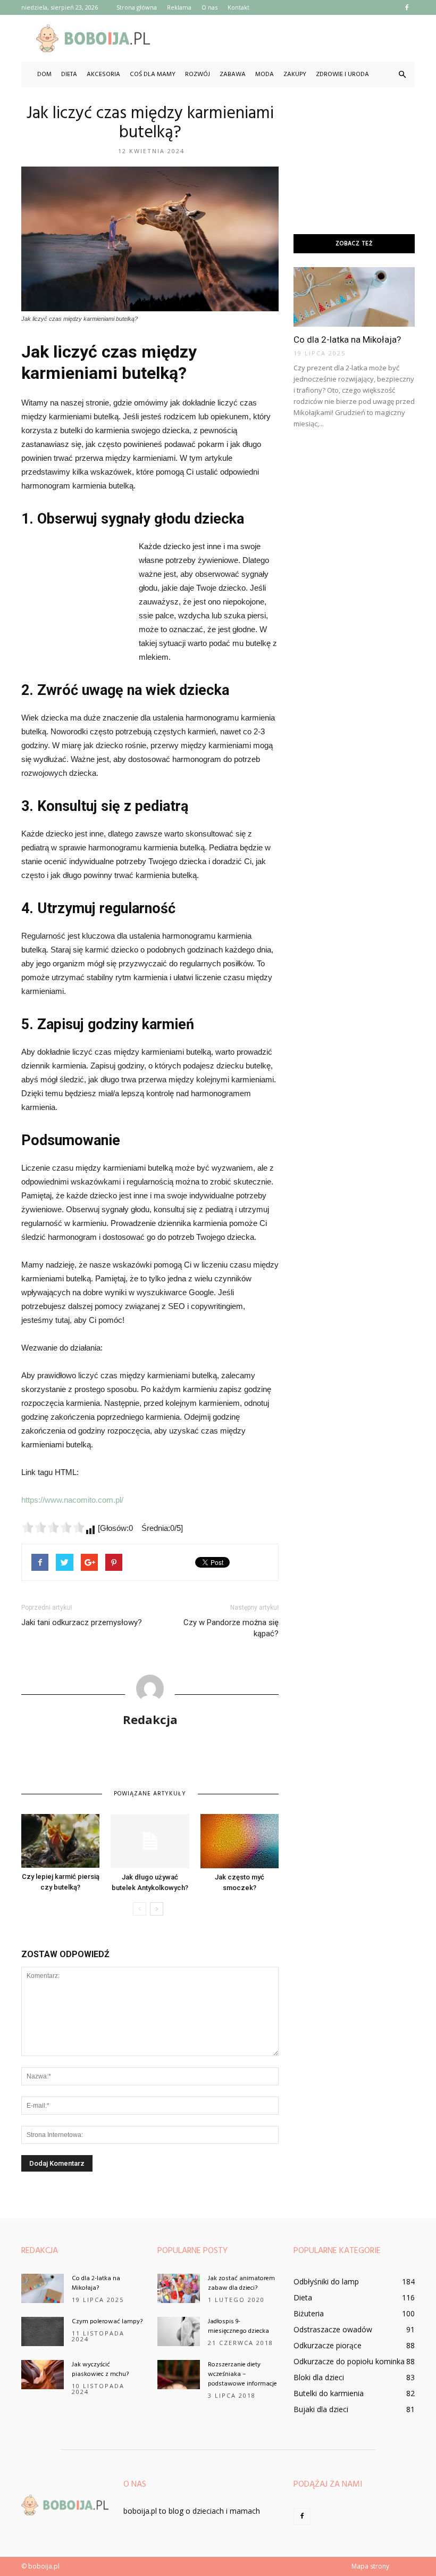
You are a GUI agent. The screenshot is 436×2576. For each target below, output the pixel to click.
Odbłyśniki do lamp (326, 2281)
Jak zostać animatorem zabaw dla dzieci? (241, 2283)
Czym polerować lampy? (107, 2322)
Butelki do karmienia (329, 2393)
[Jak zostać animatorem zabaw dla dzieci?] (179, 2288)
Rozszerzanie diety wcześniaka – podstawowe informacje (242, 2374)
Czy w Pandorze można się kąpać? (231, 1628)
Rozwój (198, 74)
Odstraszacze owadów (333, 2329)
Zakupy (295, 74)
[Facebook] (407, 7)
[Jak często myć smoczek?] (240, 1841)
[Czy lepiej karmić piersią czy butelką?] (60, 1841)
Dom (44, 74)
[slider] (53, 1527)
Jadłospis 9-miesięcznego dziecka (238, 2326)
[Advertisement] (290, 38)
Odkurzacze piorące (328, 2345)
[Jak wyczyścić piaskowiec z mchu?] (43, 2375)
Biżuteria (309, 2313)
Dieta (69, 74)
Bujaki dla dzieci (321, 2409)
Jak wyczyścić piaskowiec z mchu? (100, 2370)
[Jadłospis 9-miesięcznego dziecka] (179, 2331)
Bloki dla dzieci (319, 2377)
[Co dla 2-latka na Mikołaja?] (354, 297)
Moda (265, 74)
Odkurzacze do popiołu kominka (349, 2361)
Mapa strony (370, 2566)
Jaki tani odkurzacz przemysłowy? (82, 1622)
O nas (209, 7)
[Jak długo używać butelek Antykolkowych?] (150, 1841)
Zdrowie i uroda (342, 74)
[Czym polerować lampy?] (43, 2331)
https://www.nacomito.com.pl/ (72, 1500)
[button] (402, 74)
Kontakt (238, 7)
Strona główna (137, 7)
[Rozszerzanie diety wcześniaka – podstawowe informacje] (179, 2375)
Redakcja (150, 1719)
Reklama (179, 7)
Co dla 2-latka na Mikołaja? (347, 339)
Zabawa (233, 74)
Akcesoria (103, 74)
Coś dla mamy (153, 74)
